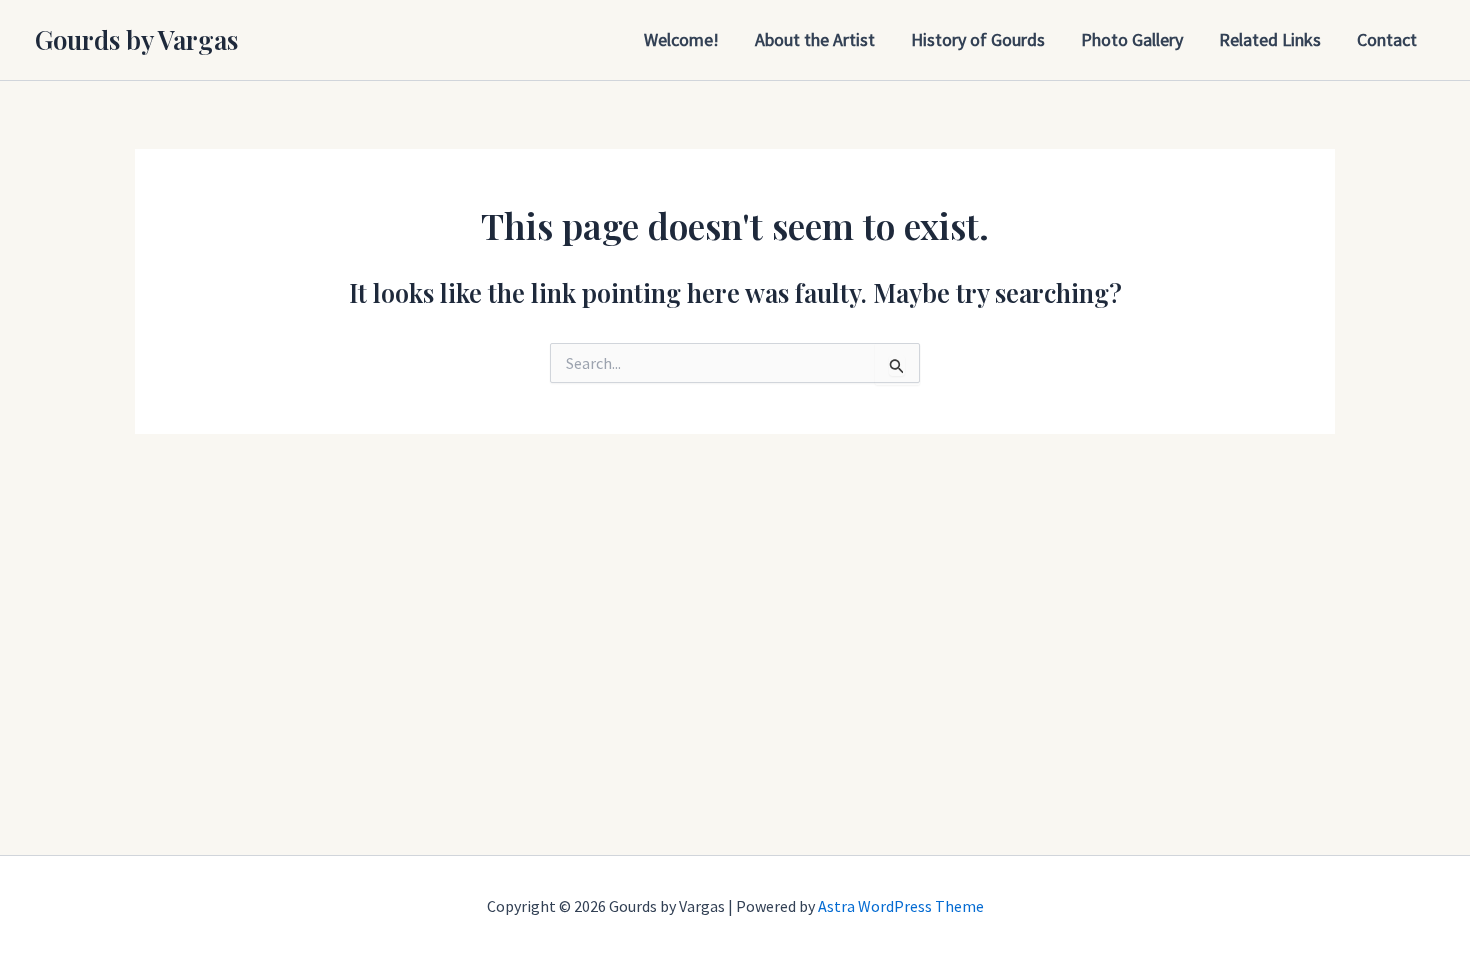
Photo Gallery (1132, 39)
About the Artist (815, 39)
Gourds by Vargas (136, 39)
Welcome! (681, 39)
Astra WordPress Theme (901, 906)
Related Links (1270, 39)
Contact (1387, 39)
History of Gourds (978, 39)
